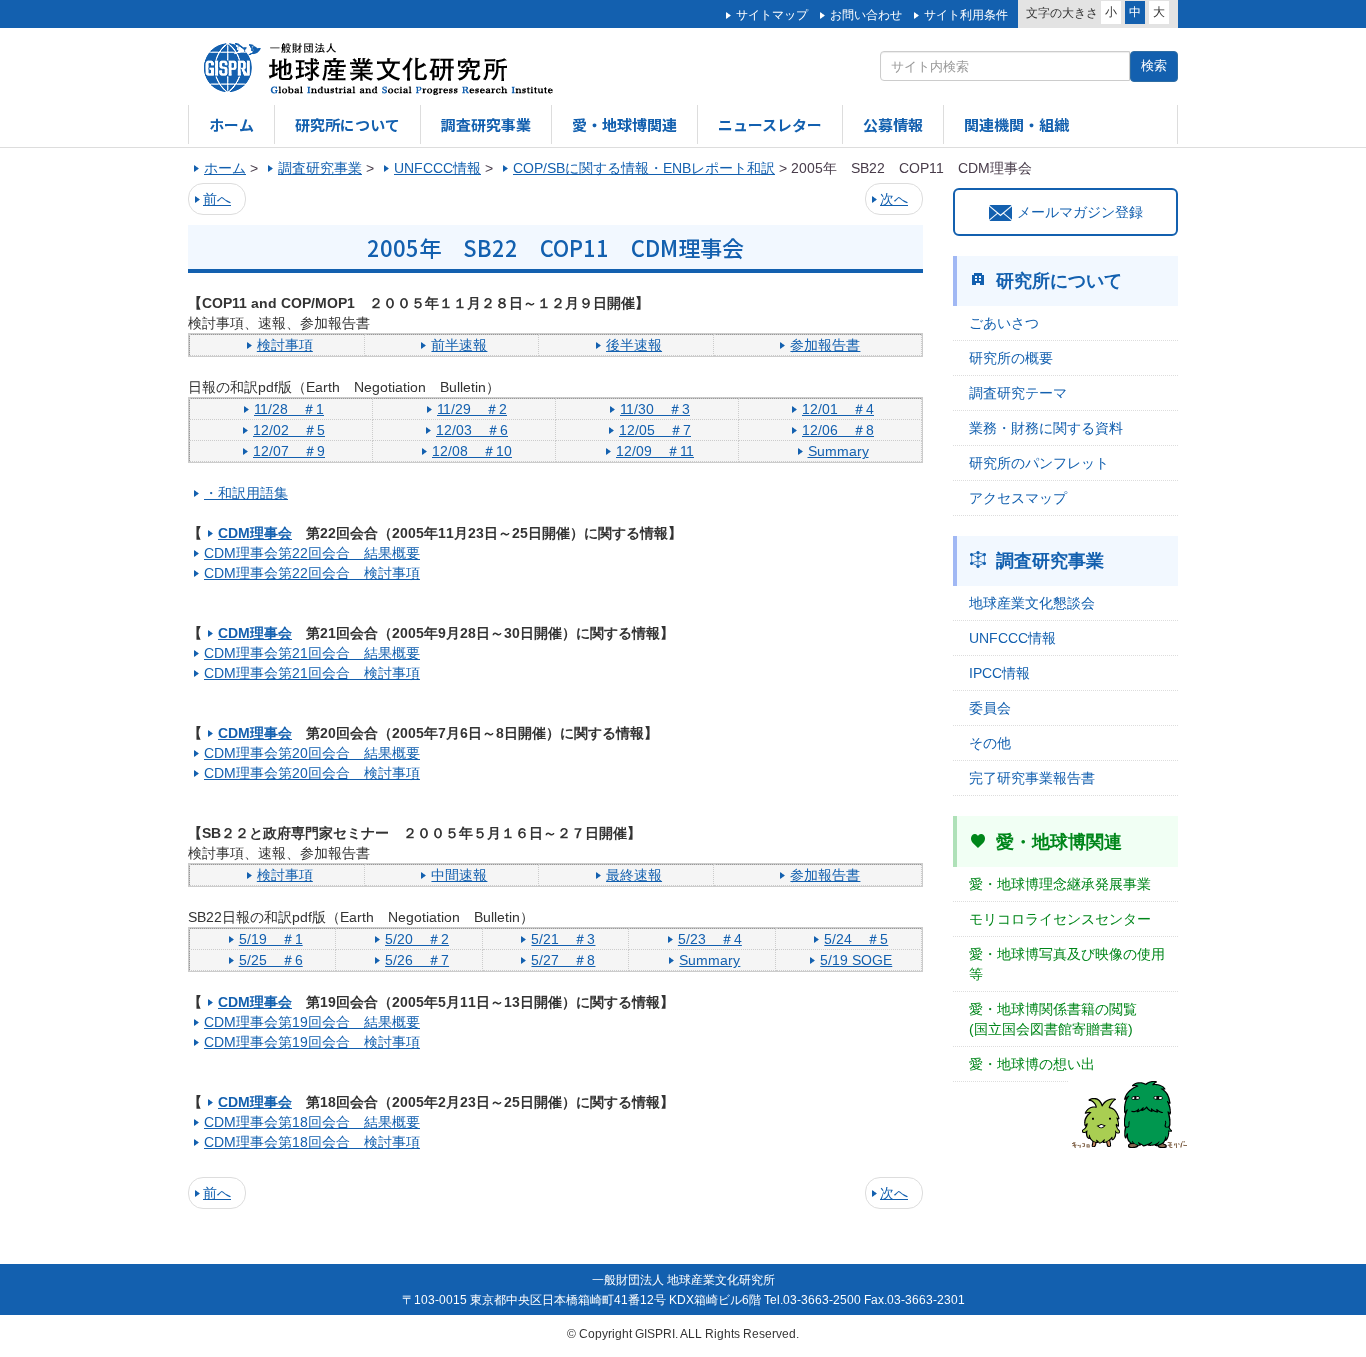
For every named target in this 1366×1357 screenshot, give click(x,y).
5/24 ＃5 (856, 939)
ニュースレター (770, 124)
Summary (838, 451)
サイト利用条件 (966, 15)
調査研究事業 (486, 124)
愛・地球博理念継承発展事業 (1060, 884)
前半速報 (459, 345)
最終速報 (634, 875)
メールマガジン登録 (1080, 212)
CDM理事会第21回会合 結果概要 (312, 653)
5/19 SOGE (856, 960)
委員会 (990, 708)
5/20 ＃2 (417, 939)
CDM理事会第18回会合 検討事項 (312, 1142)
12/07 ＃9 (289, 451)
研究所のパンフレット (1039, 463)
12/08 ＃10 (472, 451)
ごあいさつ (1004, 323)
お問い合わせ (866, 15)
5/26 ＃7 (417, 960)
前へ (217, 199)
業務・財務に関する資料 (1046, 428)
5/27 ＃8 (563, 960)
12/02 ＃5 (289, 430)
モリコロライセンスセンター (1060, 919)
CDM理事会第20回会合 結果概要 (312, 753)
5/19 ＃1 (271, 939)
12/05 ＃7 (655, 430)
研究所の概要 (1011, 358)
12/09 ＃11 (655, 451)
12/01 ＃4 (838, 409)
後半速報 (634, 345)
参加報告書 (825, 345)
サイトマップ (772, 15)
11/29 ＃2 (472, 409)
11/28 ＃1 (289, 409)
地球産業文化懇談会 (1032, 603)
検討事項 (285, 345)
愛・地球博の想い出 (1032, 1064)
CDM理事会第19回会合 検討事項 (312, 1042)
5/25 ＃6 (271, 960)
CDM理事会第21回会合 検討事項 (312, 673)
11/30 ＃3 (655, 409)
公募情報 (893, 124)
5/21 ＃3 (563, 939)
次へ (894, 199)
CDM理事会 (255, 533)
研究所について (347, 124)
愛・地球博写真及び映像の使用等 (1067, 964)
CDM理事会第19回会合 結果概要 (312, 1022)
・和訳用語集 (246, 493)
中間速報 (459, 875)
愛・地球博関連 (624, 124)
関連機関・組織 (1016, 124)
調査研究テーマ (1018, 393)
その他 (990, 743)
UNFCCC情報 (1012, 638)
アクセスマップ (1018, 498)
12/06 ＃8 (838, 430)
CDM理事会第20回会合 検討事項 (312, 773)
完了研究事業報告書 (1032, 778)
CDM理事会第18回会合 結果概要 (312, 1122)
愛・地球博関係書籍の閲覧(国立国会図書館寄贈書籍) (1053, 1019)
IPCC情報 (999, 673)
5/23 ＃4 (710, 939)
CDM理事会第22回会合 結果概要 (312, 553)
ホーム (231, 124)
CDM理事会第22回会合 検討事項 (312, 573)
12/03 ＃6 (472, 430)
